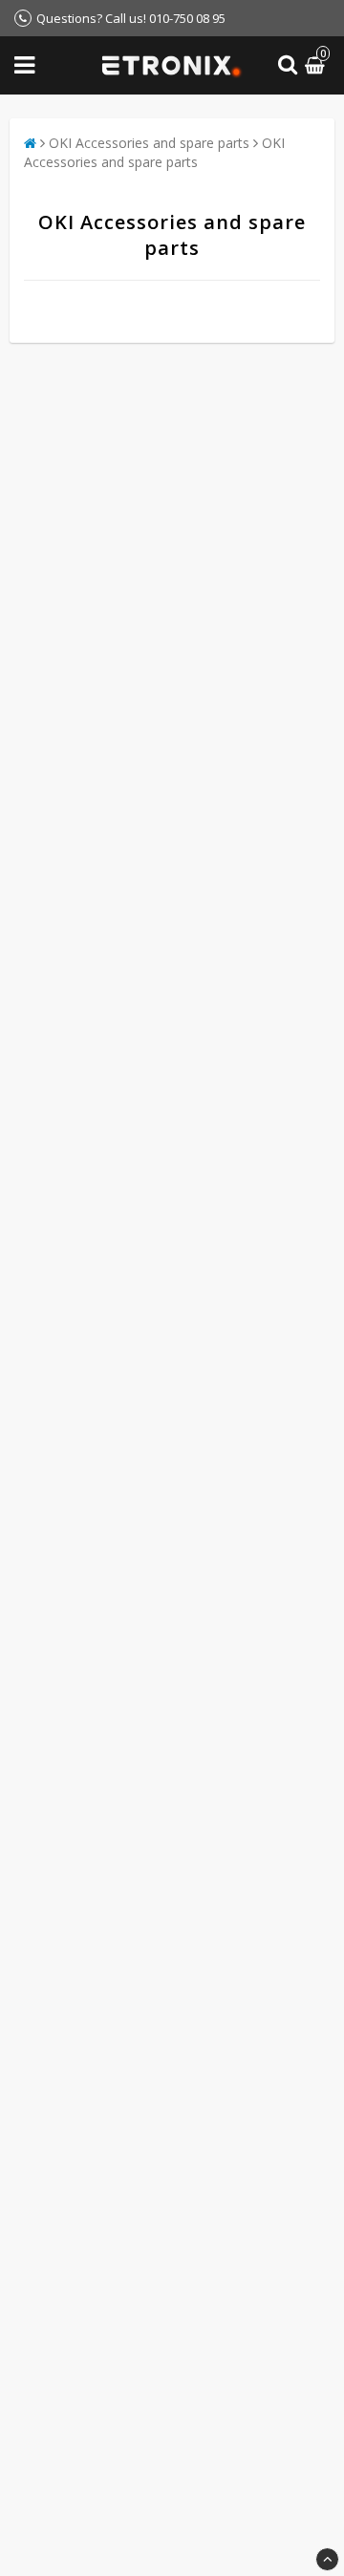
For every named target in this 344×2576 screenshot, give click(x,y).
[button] (317, 65)
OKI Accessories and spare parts (149, 143)
